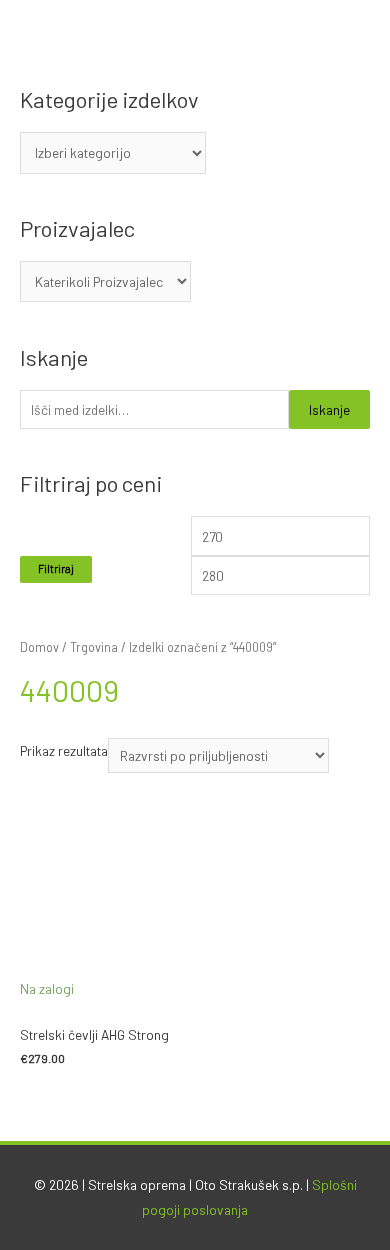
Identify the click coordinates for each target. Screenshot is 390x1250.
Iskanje (329, 409)
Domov (39, 647)
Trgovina (94, 647)
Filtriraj (56, 568)
